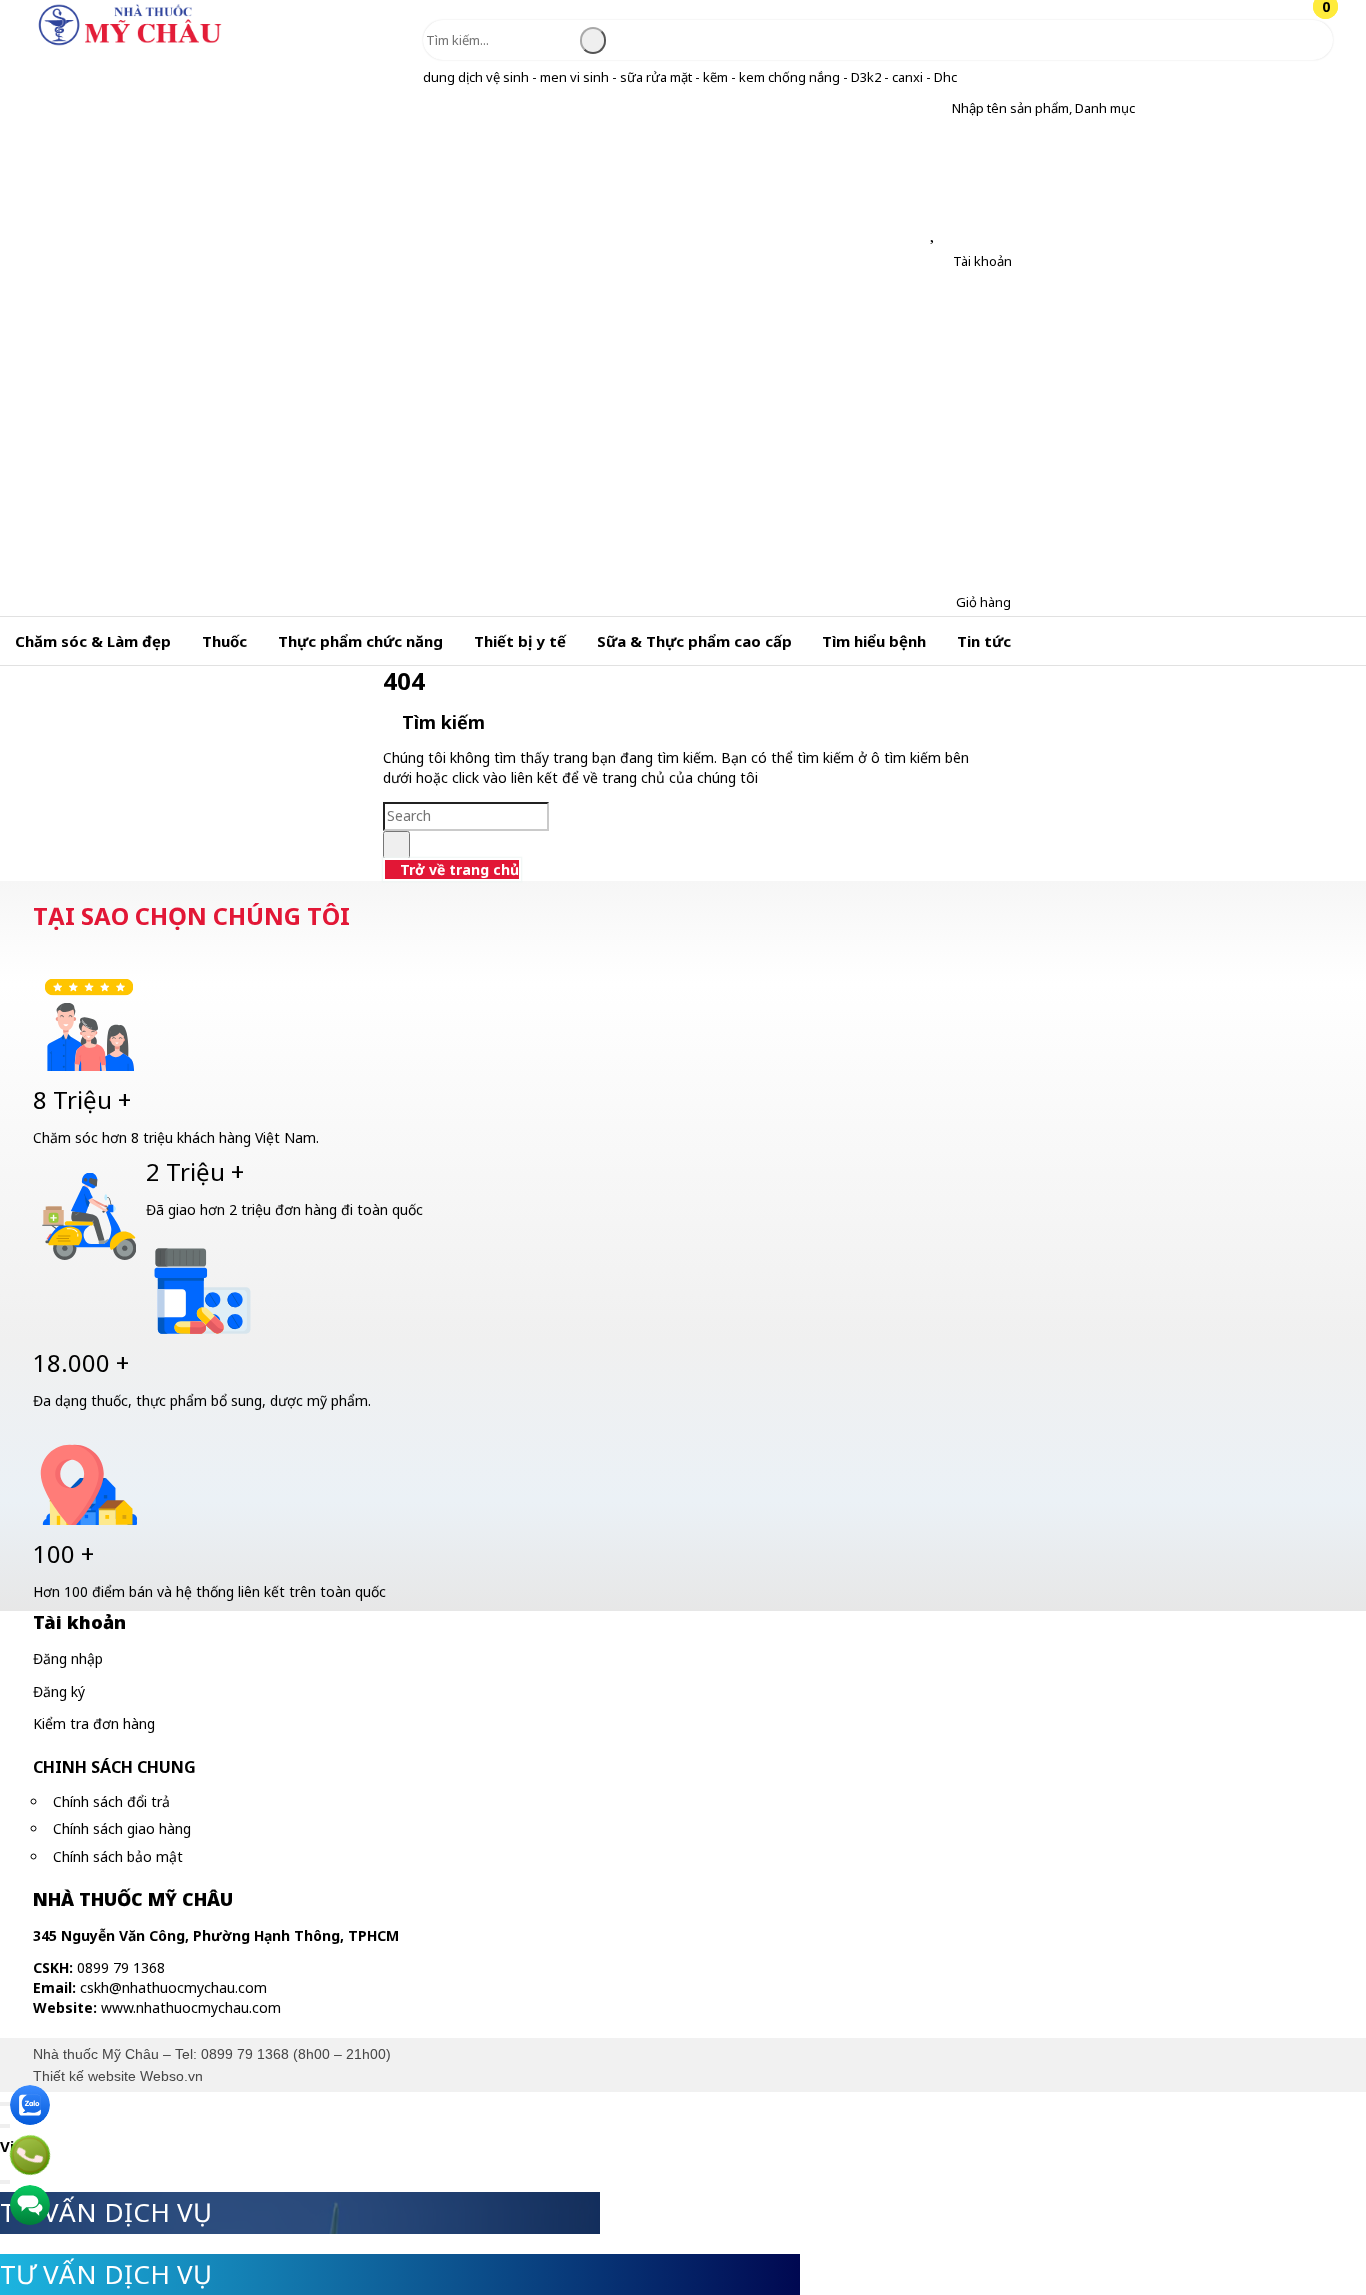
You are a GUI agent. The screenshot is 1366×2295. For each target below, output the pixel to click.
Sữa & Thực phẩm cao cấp (694, 641)
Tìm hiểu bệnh (874, 641)
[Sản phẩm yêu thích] (936, 234)
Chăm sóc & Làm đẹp (93, 641)
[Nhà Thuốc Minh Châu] (130, 44)
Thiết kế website (84, 2076)
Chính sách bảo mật (118, 1856)
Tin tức (984, 641)
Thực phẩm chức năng (360, 641)
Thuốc (224, 641)
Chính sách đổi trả (111, 1801)
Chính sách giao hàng (122, 1828)
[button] (936, 108)
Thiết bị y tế (520, 641)
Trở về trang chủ (457, 869)
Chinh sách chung (114, 1767)
